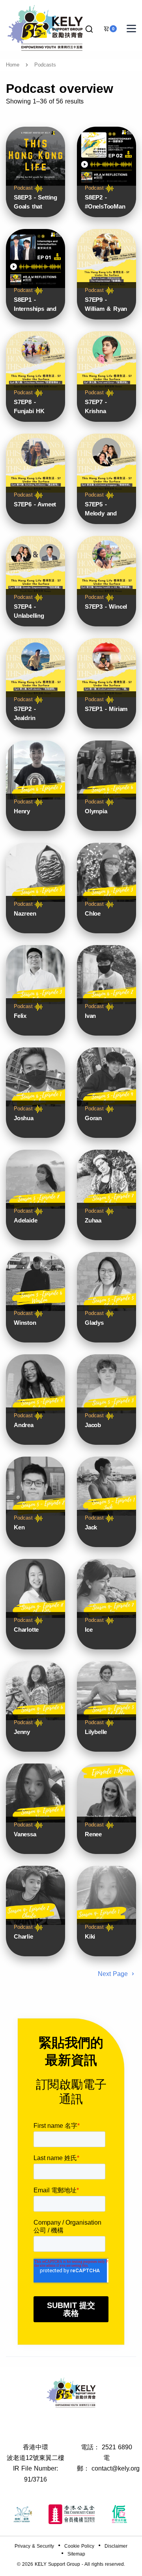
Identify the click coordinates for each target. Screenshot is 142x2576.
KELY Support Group (57, 2564)
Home (13, 65)
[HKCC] (71, 2514)
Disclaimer (116, 2546)
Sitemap (76, 2554)
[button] (89, 29)
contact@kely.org (116, 2468)
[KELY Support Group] (45, 27)
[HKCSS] (23, 2514)
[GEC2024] (120, 2514)
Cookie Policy (79, 2546)
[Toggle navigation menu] (131, 29)
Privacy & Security (34, 2546)
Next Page (114, 1974)
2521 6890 (117, 2447)
